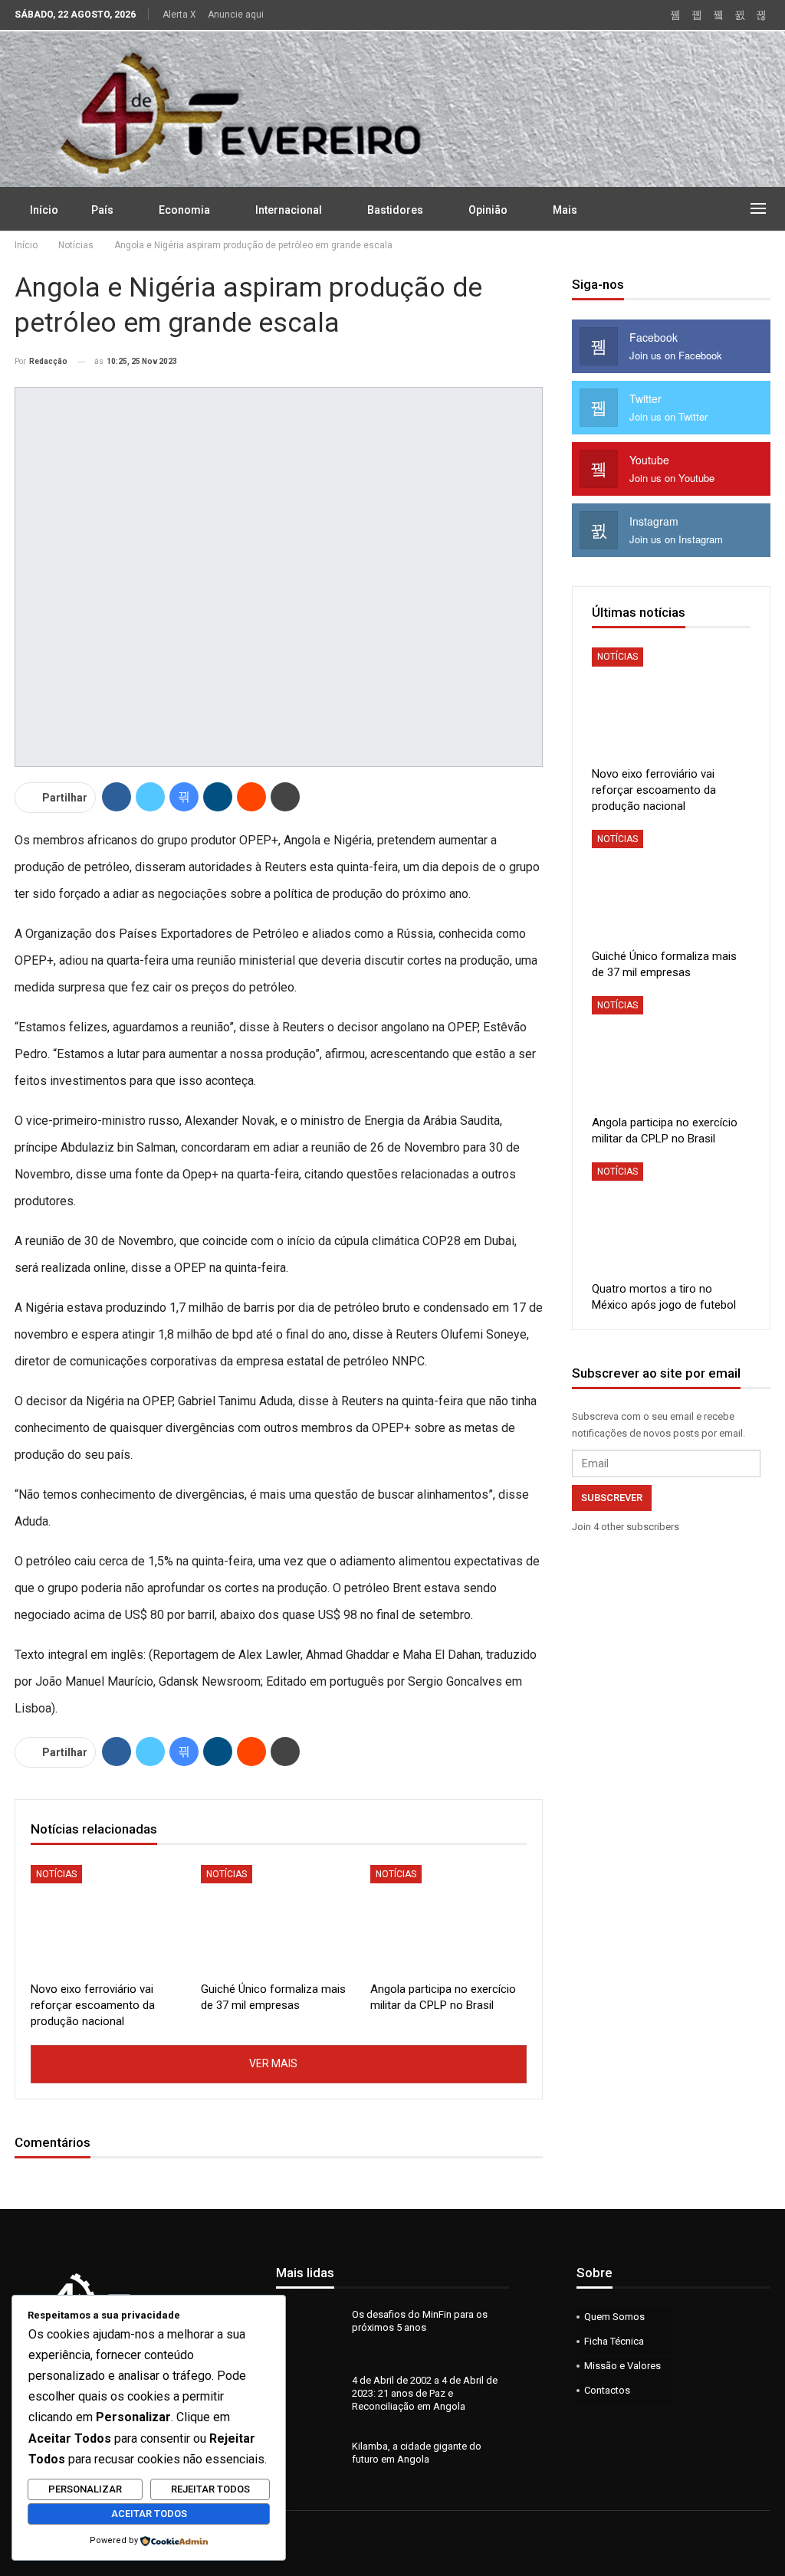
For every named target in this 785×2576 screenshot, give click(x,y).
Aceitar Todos (149, 2514)
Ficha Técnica (614, 2341)
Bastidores (395, 210)
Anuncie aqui (236, 15)
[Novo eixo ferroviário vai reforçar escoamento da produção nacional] (109, 1920)
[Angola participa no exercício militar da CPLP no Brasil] (448, 1920)
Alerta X (179, 15)
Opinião (488, 210)
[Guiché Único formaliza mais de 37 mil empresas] (279, 1920)
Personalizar (85, 2489)
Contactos (607, 2390)
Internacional (289, 210)
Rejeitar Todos (210, 2489)
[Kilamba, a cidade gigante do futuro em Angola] (309, 2464)
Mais (565, 210)
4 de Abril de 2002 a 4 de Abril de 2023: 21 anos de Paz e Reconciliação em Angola (425, 2393)
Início (44, 210)
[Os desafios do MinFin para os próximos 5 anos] (309, 2332)
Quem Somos (614, 2317)
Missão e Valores (622, 2366)
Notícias (56, 1874)
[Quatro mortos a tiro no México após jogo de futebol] (671, 1218)
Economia (184, 210)
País (102, 210)
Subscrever (612, 1498)
